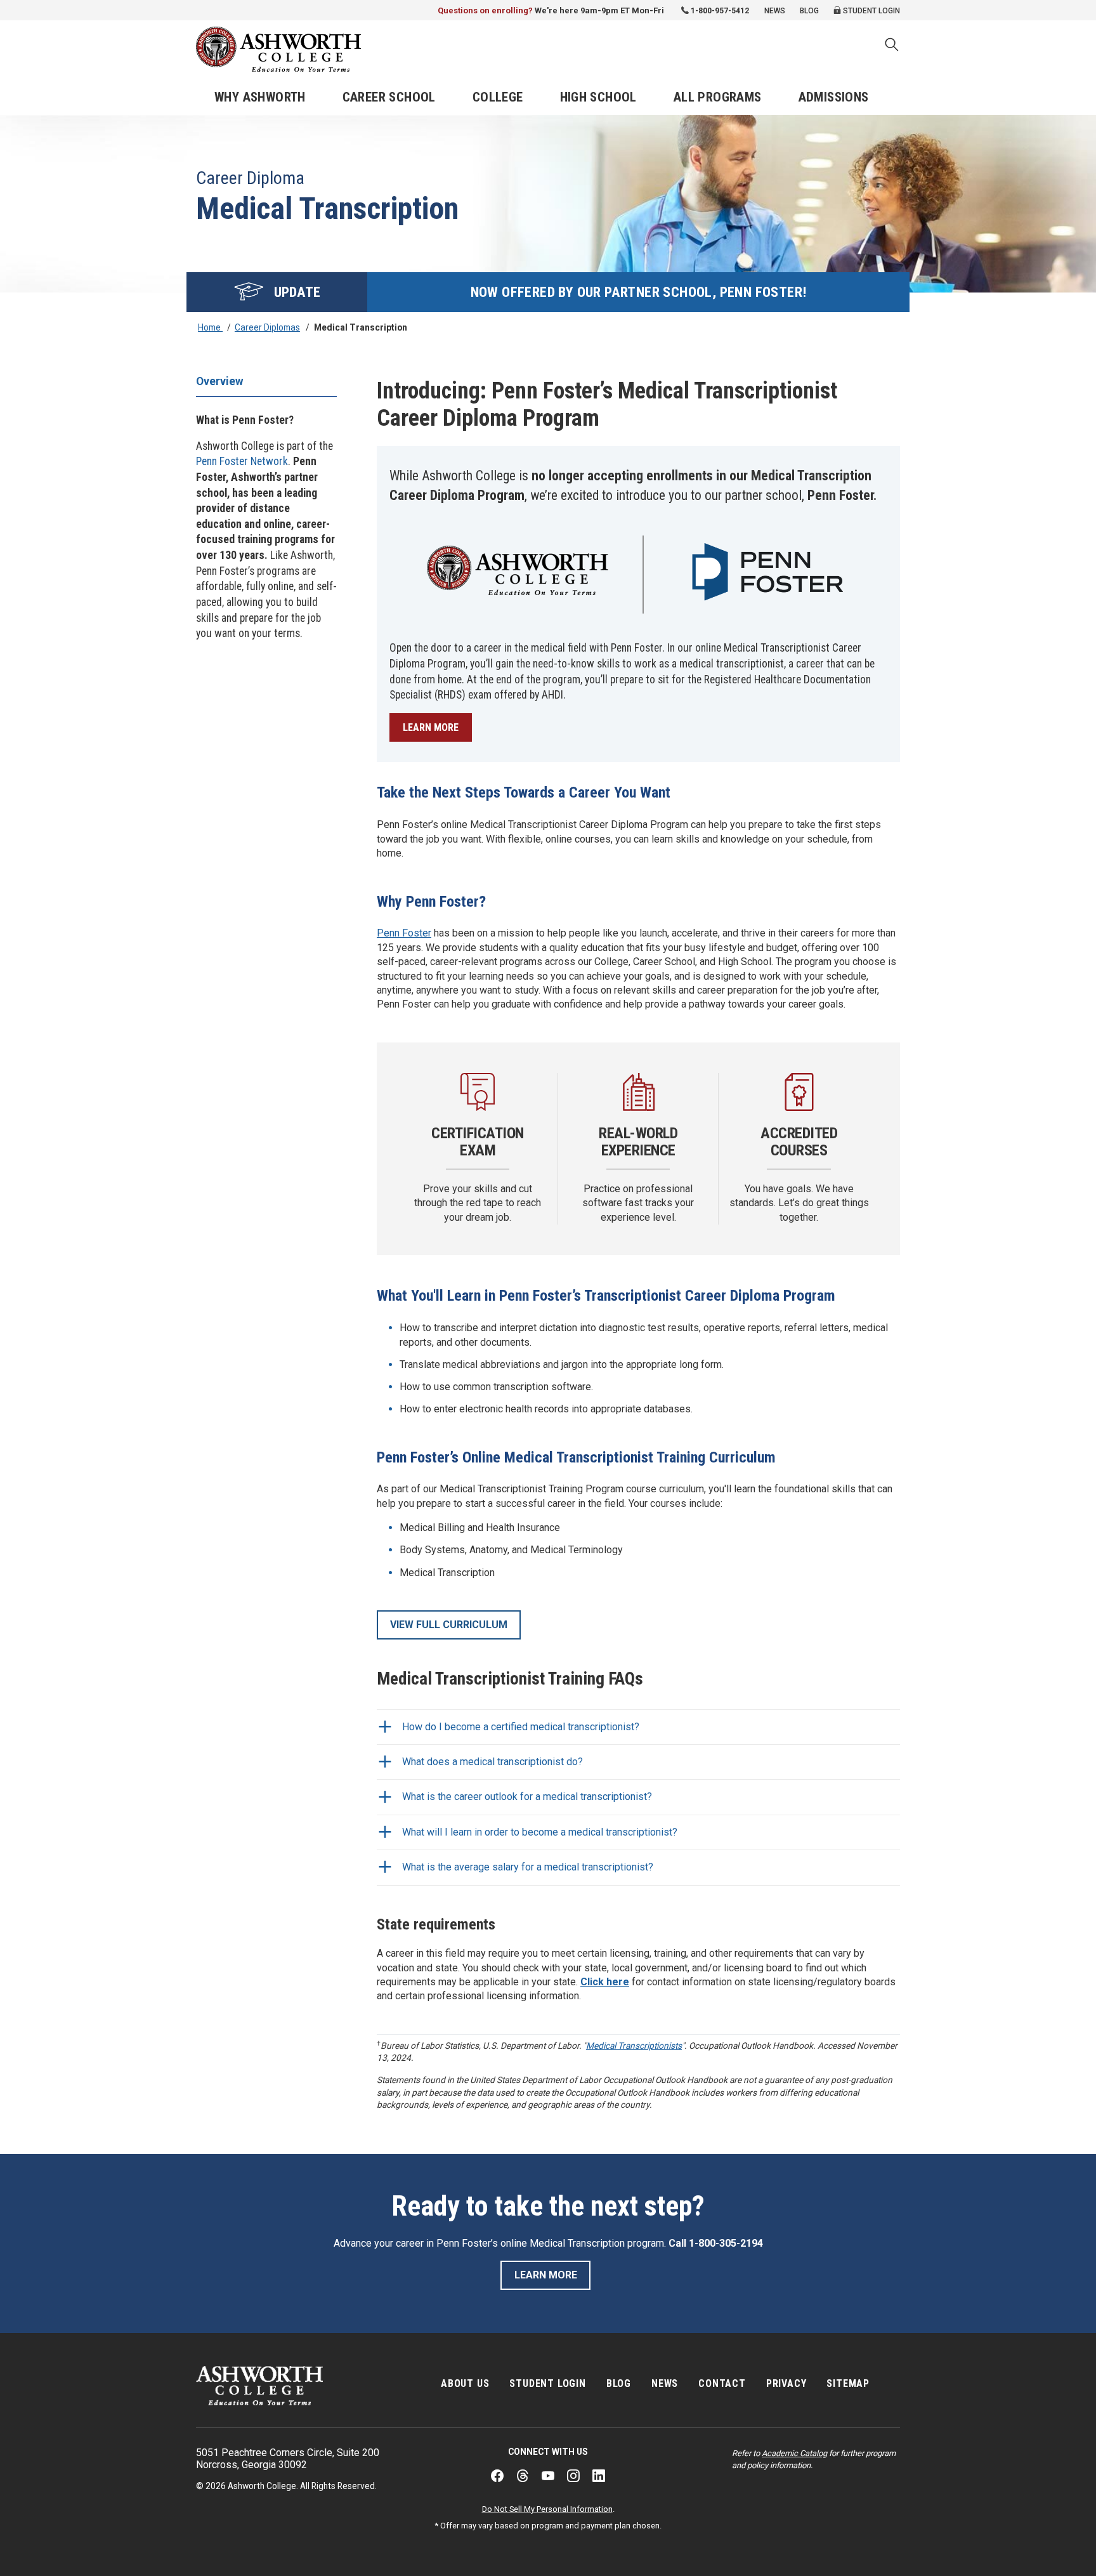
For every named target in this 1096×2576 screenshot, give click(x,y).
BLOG (619, 2383)
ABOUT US (465, 2383)
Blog (809, 11)
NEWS (665, 2383)
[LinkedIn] (599, 2476)
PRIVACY (786, 2383)
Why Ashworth (260, 97)
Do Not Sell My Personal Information (547, 2509)
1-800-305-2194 (726, 2243)
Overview (220, 381)
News (775, 11)
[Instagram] (573, 2476)
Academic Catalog (794, 2453)
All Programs (718, 97)
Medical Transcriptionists (634, 2046)
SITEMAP (848, 2383)
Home (210, 327)
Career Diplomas (267, 327)
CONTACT (722, 2383)
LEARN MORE (431, 727)
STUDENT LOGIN (547, 2383)
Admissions (834, 97)
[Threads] (523, 2476)
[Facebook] (497, 2476)
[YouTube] (548, 2476)
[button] (892, 46)
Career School (389, 97)
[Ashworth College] (278, 49)
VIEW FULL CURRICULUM (449, 1625)
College (498, 97)
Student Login (871, 11)
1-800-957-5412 (720, 11)
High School (598, 97)
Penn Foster (404, 933)
